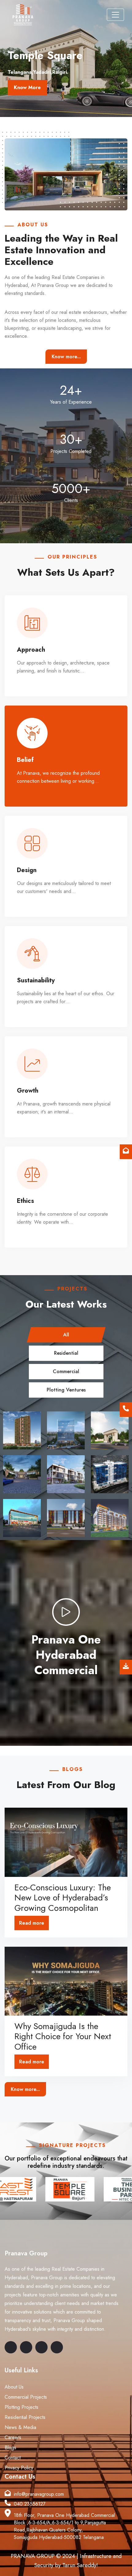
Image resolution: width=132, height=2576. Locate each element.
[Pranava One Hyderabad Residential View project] (22, 1430)
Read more (32, 1923)
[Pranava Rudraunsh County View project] (22, 1474)
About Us (14, 2387)
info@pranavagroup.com (39, 2494)
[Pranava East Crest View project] (110, 1518)
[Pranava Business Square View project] (66, 1518)
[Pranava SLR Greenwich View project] (66, 1474)
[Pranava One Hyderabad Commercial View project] (66, 1430)
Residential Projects (25, 2417)
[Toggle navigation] (115, 15)
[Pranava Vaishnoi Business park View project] (110, 1474)
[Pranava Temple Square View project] (110, 1430)
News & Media (20, 2427)
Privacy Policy (19, 2468)
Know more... (66, 357)
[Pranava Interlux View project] (22, 1518)
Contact (13, 2458)
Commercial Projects (26, 2397)
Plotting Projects (21, 2407)
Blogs (10, 2448)
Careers (13, 2437)
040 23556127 (30, 2504)
